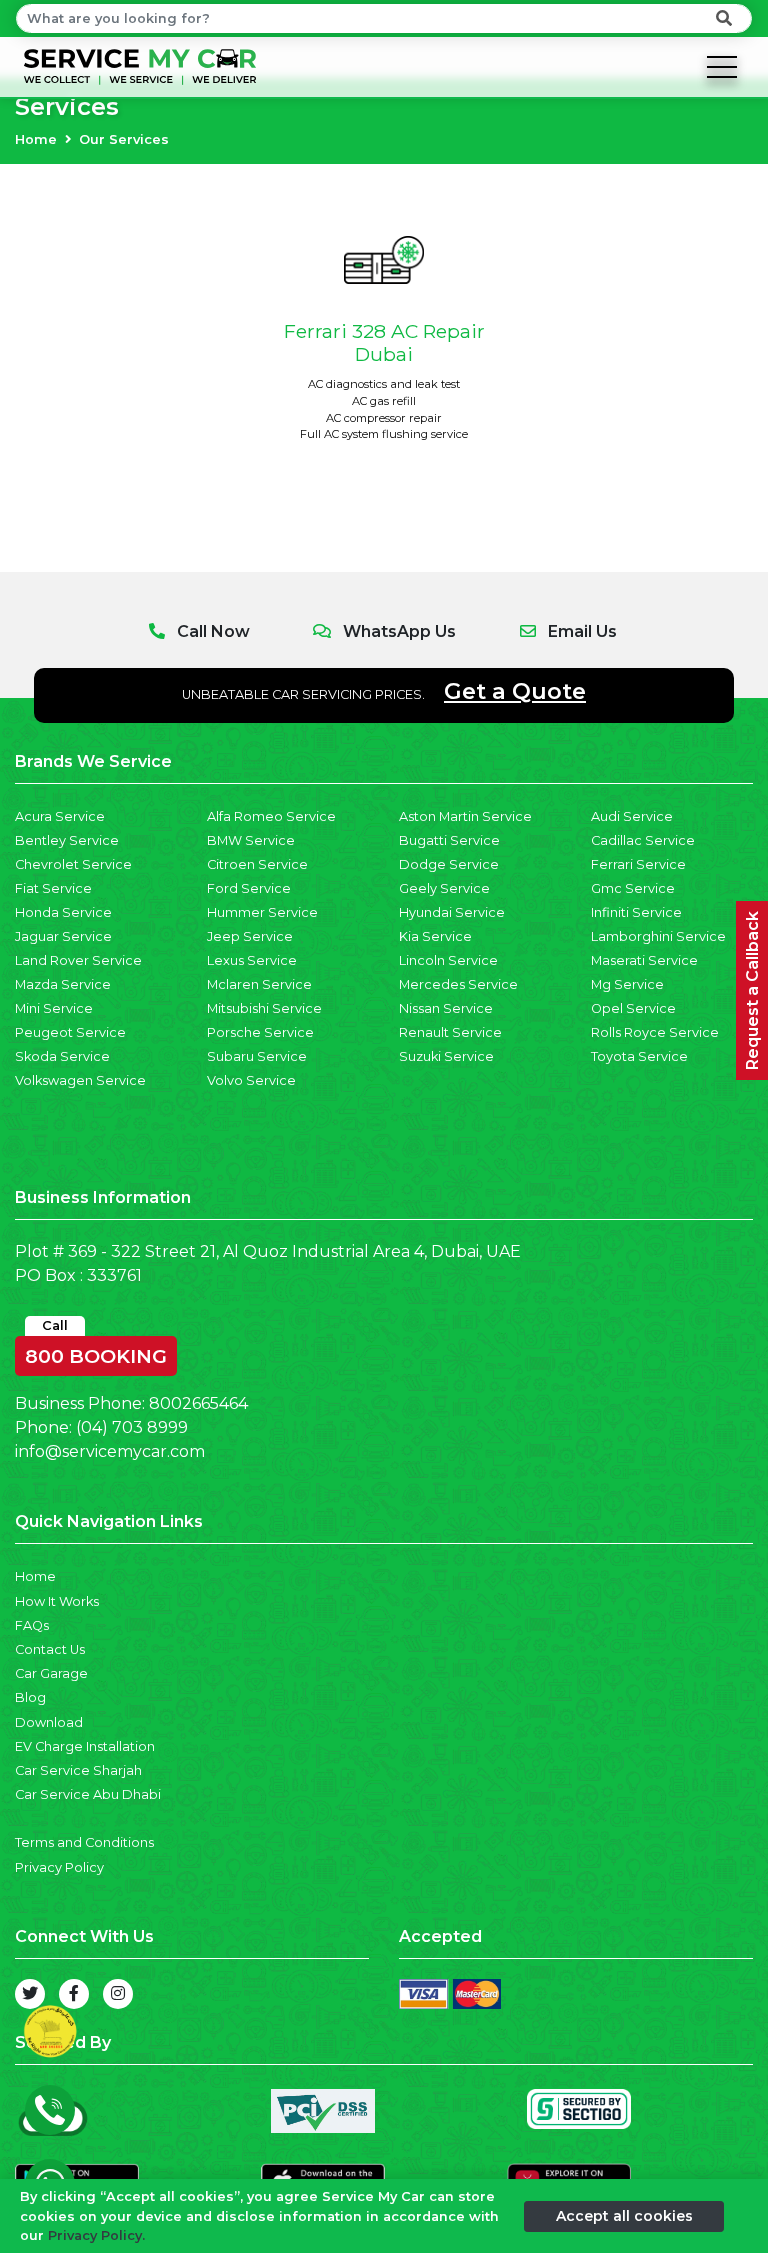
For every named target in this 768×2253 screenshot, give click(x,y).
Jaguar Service (63, 936)
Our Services (124, 139)
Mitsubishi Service (264, 1008)
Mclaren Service (259, 984)
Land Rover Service (78, 960)
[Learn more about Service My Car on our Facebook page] (74, 1994)
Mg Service (627, 984)
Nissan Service (446, 1008)
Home (36, 139)
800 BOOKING (96, 1352)
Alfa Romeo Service (271, 816)
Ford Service (249, 888)
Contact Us (50, 1649)
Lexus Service (252, 960)
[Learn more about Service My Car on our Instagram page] (118, 1994)
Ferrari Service (638, 864)
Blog (30, 1697)
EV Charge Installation (85, 1746)
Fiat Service (53, 888)
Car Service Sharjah (78, 1770)
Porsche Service (260, 1032)
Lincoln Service (448, 960)
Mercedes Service (458, 984)
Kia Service (435, 936)
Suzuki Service (446, 1056)
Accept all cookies (624, 2216)
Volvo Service (251, 1080)
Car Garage (51, 1673)
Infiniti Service (636, 912)
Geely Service (444, 888)
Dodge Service (449, 864)
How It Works (57, 1601)
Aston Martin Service (465, 816)
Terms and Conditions (84, 1842)
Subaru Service (257, 1056)
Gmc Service (633, 888)
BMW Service (251, 840)
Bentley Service (67, 840)
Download (49, 1722)
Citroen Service (257, 864)
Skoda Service (62, 1056)
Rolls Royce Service (655, 1032)
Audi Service (632, 816)
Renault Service (450, 1032)
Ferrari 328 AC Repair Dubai (384, 342)
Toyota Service (639, 1056)
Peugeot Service (70, 1032)
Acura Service (60, 816)
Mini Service (54, 1008)
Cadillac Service (643, 840)
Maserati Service (644, 960)
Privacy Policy (59, 1867)
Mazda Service (63, 984)
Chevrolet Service (73, 864)
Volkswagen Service (80, 1080)
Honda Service (63, 912)
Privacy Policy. (96, 2235)
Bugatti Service (449, 840)
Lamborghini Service (658, 936)
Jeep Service (250, 936)
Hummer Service (262, 912)
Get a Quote (515, 691)
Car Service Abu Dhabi (88, 1794)
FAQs (32, 1625)
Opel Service (633, 1008)
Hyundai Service (452, 912)
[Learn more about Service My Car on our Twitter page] (30, 1994)
